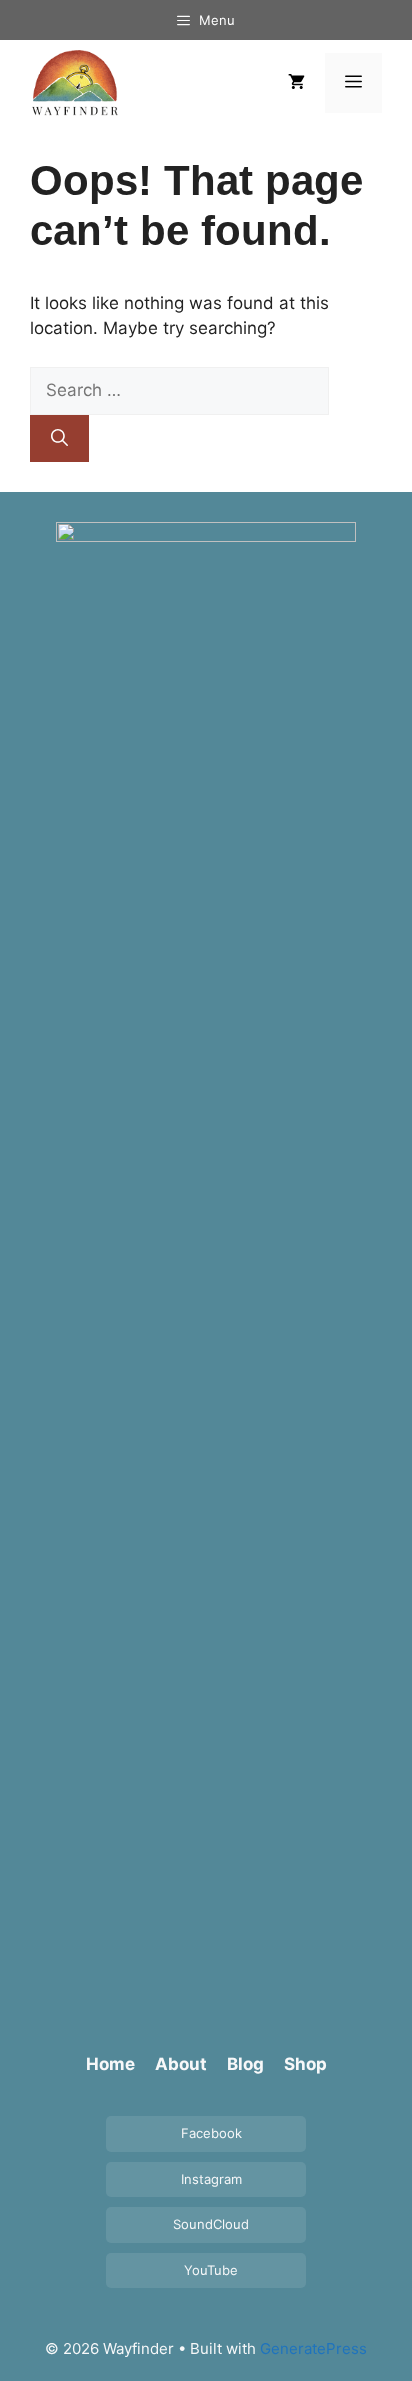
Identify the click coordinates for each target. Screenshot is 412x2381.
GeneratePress (313, 2348)
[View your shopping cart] (296, 83)
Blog (245, 2064)
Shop (305, 2064)
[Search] (59, 439)
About (181, 2064)
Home (110, 2064)
